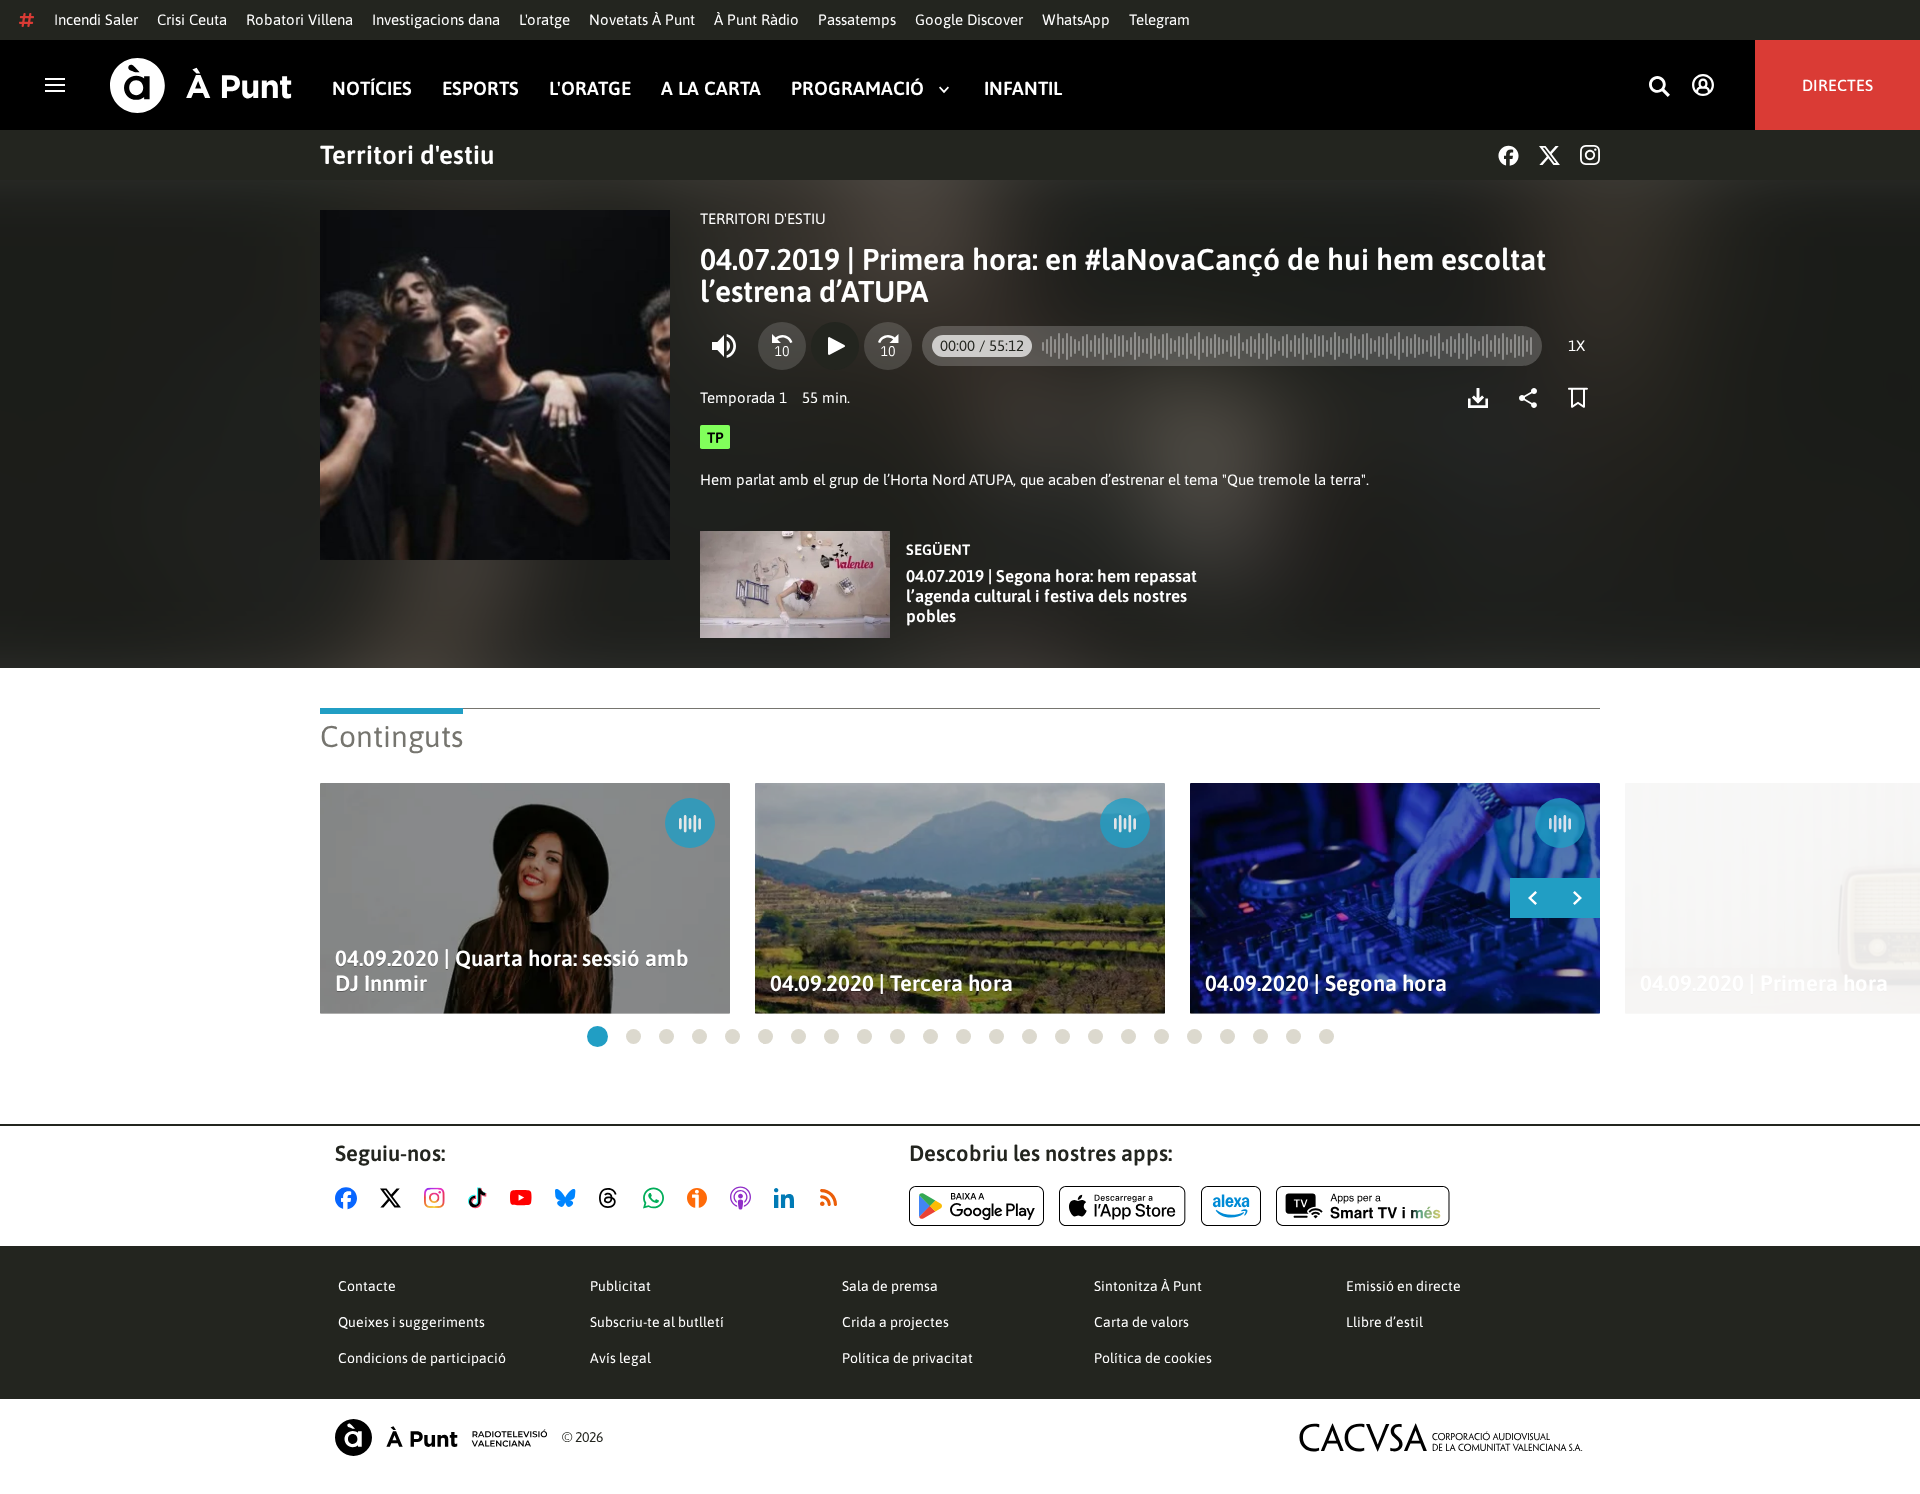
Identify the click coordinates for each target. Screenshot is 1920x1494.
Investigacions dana (436, 19)
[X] (1549, 155)
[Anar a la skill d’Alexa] (1231, 1206)
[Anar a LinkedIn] (788, 1198)
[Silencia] (724, 346)
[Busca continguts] (1659, 87)
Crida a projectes (895, 1322)
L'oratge (544, 19)
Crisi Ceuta (192, 19)
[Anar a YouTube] (525, 1198)
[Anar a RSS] (833, 1198)
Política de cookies (1153, 1358)
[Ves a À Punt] (201, 85)
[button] (597, 1036)
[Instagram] (1590, 155)
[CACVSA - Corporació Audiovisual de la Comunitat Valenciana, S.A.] (1441, 1437)
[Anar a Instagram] (438, 1198)
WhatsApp (1076, 19)
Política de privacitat (907, 1358)
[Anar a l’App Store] (1122, 1206)
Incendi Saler (96, 19)
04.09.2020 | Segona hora (1326, 983)
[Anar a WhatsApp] (657, 1198)
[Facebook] (1508, 155)
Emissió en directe (1403, 1286)
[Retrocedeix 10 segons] (782, 346)
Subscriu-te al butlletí (657, 1322)
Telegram (1159, 19)
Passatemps (857, 19)
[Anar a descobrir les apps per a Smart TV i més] (1363, 1206)
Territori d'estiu (407, 155)
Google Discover (969, 19)
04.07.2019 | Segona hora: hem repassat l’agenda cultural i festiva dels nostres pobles (1051, 596)
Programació (857, 88)
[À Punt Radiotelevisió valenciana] (441, 1437)
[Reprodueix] (835, 346)
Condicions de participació (422, 1358)
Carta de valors (1141, 1322)
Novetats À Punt (642, 19)
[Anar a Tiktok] (481, 1198)
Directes (1837, 85)
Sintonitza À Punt (1148, 1286)
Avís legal (620, 1358)
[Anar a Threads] (613, 1198)
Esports (480, 88)
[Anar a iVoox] (701, 1198)
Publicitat (620, 1286)
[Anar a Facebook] (350, 1198)
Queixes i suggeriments (411, 1322)
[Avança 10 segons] (888, 346)
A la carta (711, 88)
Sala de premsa (890, 1286)
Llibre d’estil (1384, 1322)
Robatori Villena (299, 19)
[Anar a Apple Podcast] (744, 1198)
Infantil (1023, 88)
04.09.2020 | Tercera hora (891, 983)
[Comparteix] (1533, 398)
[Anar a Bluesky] (569, 1198)
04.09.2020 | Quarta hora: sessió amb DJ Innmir (512, 971)
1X (1576, 345)
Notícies (372, 88)
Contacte (367, 1286)
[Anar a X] (394, 1198)
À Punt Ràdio (756, 19)
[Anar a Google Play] (976, 1206)
